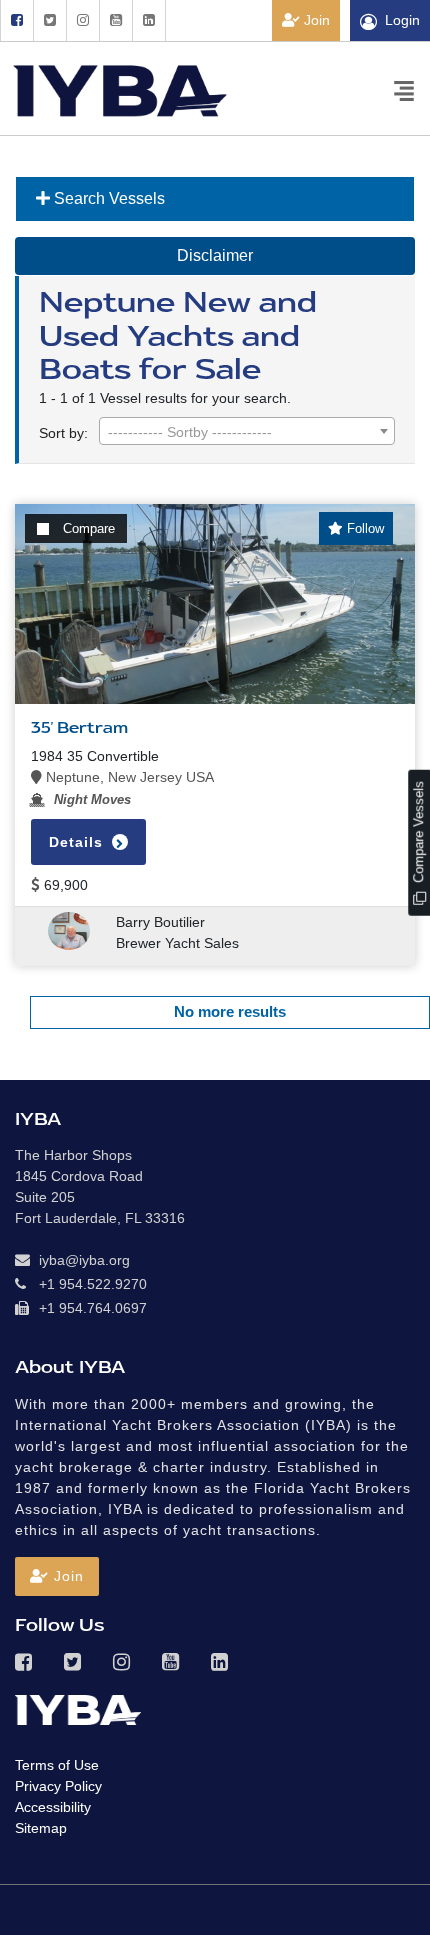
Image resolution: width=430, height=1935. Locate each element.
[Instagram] (82, 20)
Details (78, 842)
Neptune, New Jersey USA (128, 777)
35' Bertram (79, 728)
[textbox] (247, 432)
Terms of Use (57, 1765)
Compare (89, 528)
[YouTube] (115, 20)
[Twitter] (49, 20)
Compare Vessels (418, 834)
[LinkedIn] (149, 20)
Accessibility (53, 1807)
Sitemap (41, 1828)
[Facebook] (16, 20)
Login (402, 20)
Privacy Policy (58, 1786)
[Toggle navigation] (404, 89)
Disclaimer (215, 255)
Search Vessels (107, 198)
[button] (57, 1576)
